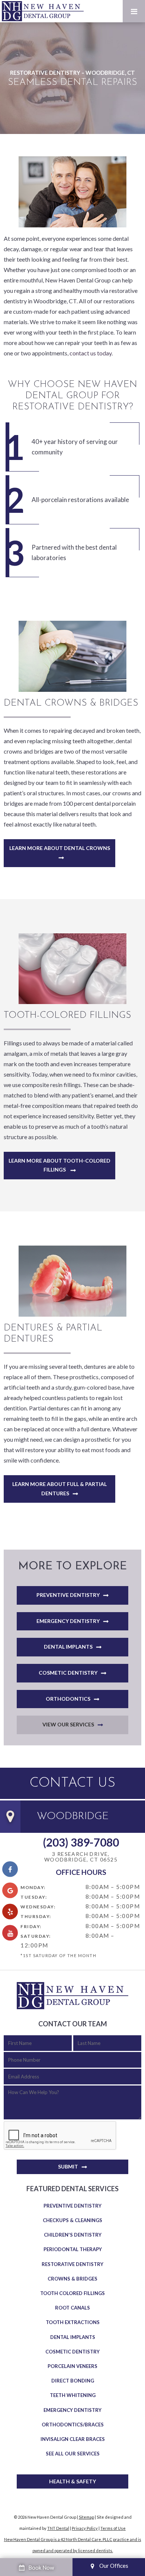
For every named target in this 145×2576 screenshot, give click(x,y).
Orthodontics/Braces (73, 2425)
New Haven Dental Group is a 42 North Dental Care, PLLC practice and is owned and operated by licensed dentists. (73, 2545)
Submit (68, 2166)
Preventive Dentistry (68, 1595)
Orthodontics (68, 1699)
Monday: (33, 1887)
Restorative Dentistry (72, 2264)
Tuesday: (34, 1897)
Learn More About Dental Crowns (60, 848)
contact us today (91, 353)
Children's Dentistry (73, 2235)
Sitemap (86, 2517)
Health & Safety (72, 2481)
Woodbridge (73, 1816)
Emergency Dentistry (68, 1621)
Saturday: (36, 1936)
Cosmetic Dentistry (68, 1673)
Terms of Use (113, 2528)
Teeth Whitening (73, 2395)
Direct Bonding (73, 2381)
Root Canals (72, 2308)
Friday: (31, 1926)
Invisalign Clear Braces (73, 2439)
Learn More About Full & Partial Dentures (59, 1489)
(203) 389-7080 (81, 1842)
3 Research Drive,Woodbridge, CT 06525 (81, 1857)
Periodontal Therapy (73, 2249)
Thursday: (36, 1916)
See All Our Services (73, 2454)
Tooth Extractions (73, 2322)
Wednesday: (38, 1907)
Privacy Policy (85, 2528)
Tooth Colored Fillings (72, 2293)
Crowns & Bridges (72, 2279)
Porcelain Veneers (72, 2366)
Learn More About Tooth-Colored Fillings (59, 1165)
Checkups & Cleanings (72, 2220)
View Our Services (68, 1724)
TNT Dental (58, 2528)
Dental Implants (68, 1647)
